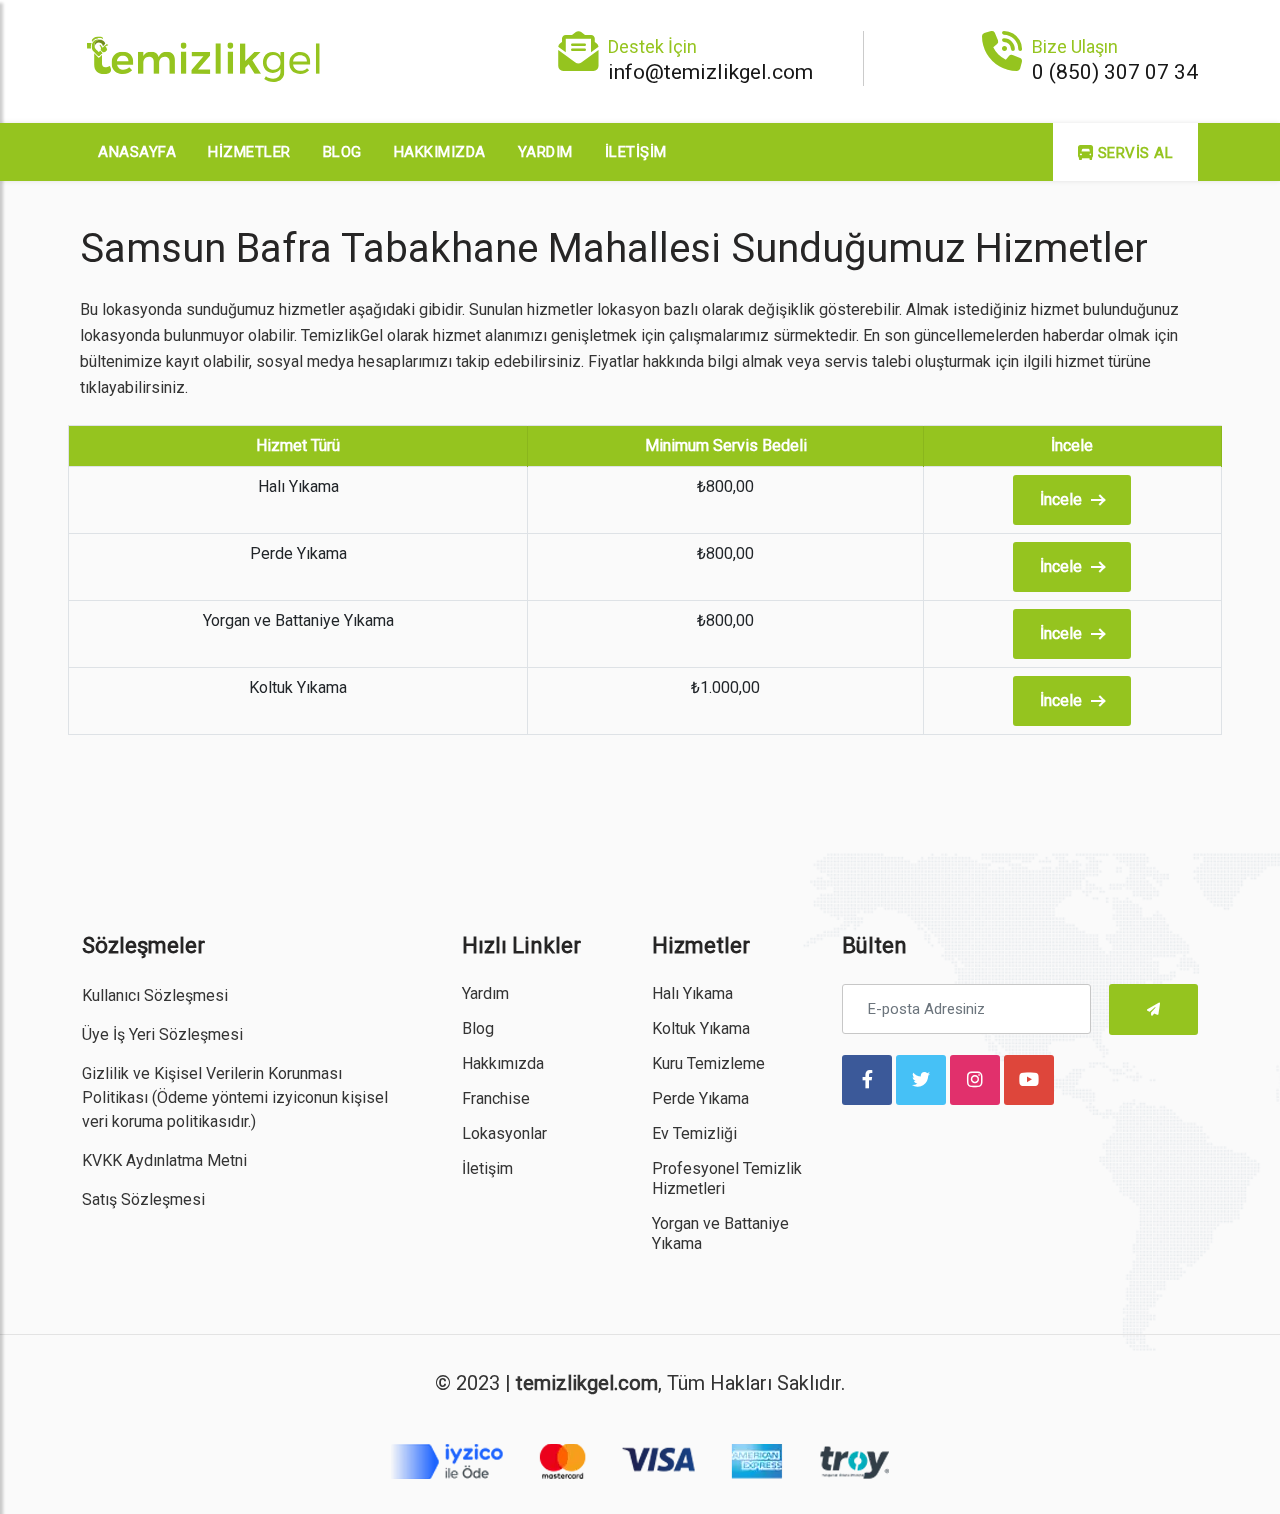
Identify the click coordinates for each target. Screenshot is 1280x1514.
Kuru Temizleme (708, 1063)
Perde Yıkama (700, 1098)
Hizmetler (249, 152)
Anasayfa (137, 152)
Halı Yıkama (692, 993)
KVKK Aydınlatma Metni (164, 1160)
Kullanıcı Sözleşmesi (155, 995)
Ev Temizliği (694, 1133)
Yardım (545, 152)
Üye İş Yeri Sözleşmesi (162, 1034)
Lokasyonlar (504, 1133)
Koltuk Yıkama (701, 1028)
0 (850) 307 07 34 (1115, 72)
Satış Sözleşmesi (143, 1199)
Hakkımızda (440, 152)
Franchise (496, 1098)
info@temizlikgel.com (710, 72)
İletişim (636, 152)
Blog (342, 152)
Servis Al (1133, 153)
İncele (1061, 499)
